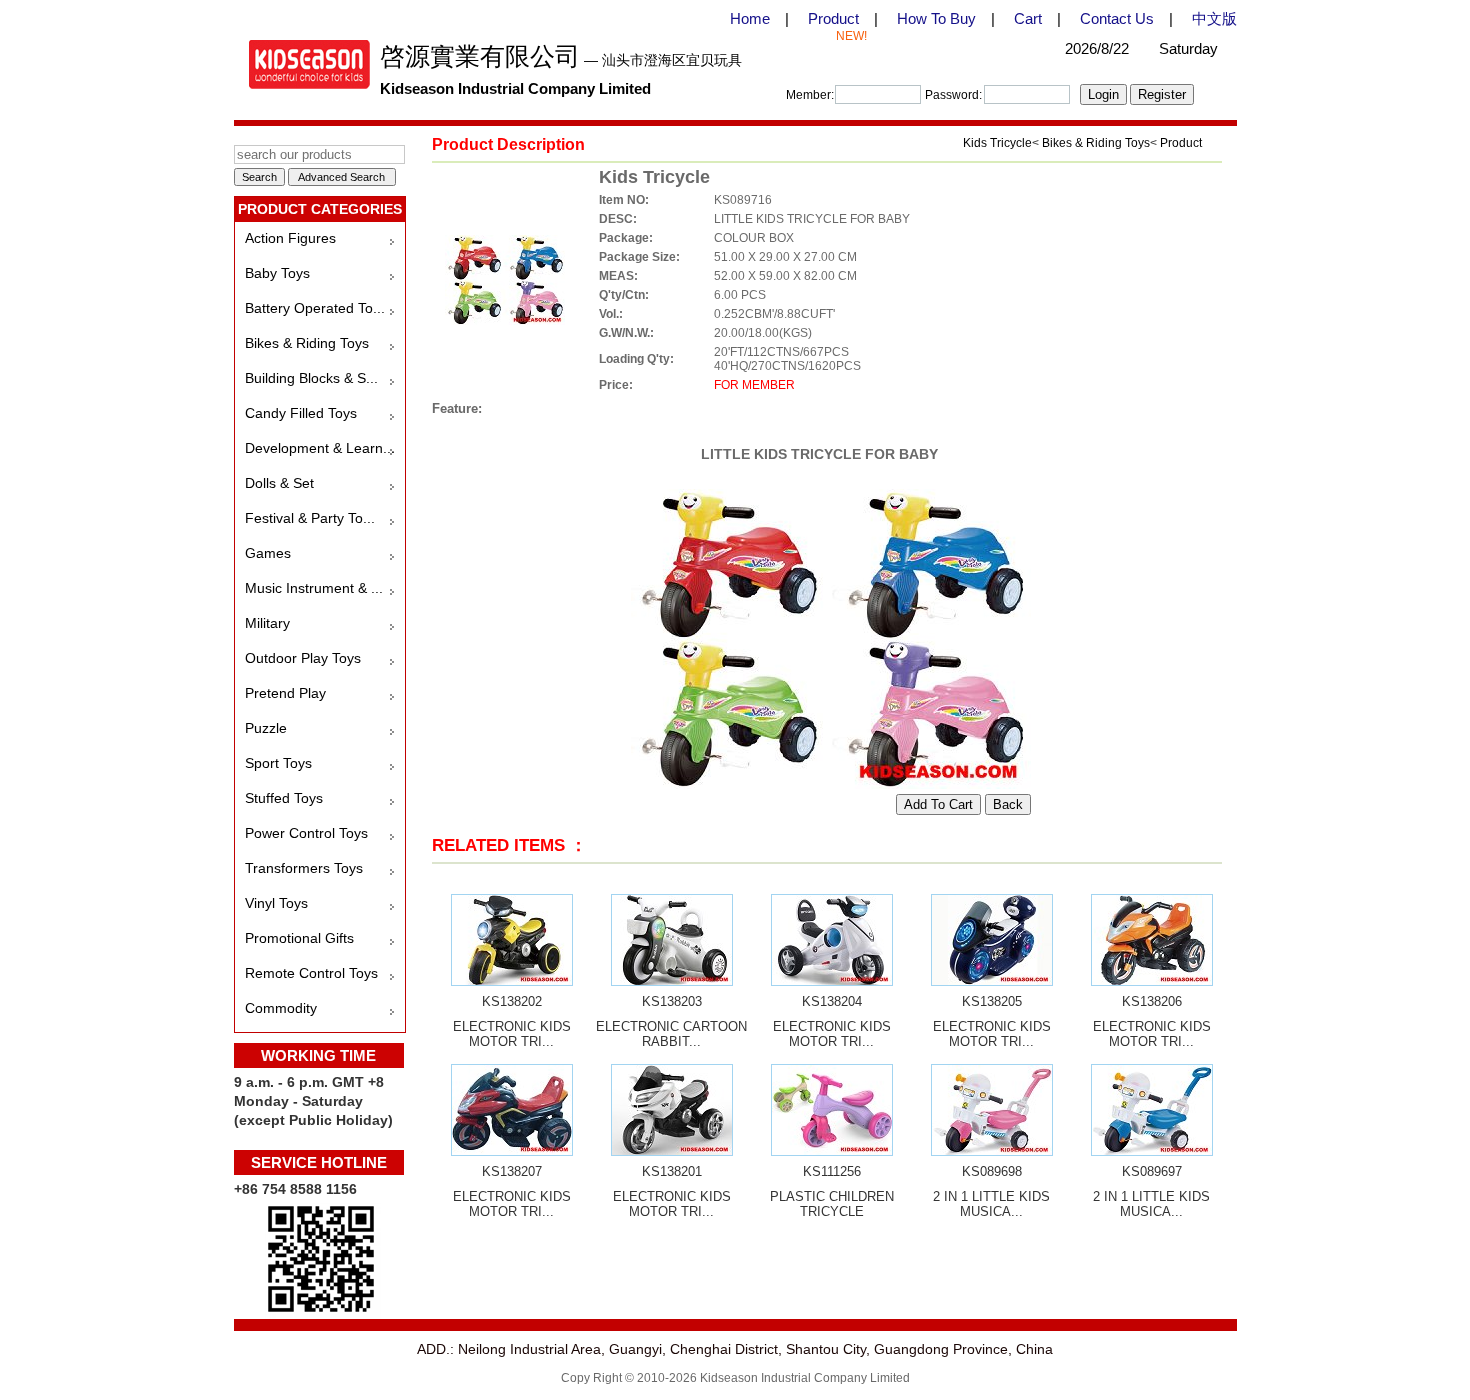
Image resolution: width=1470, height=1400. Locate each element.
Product (833, 18)
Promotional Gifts (299, 938)
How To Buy (936, 18)
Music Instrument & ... (314, 588)
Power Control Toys (306, 833)
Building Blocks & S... (311, 378)
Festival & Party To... (310, 518)
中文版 (1214, 18)
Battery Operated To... (315, 308)
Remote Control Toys (311, 973)
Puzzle (266, 728)
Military (267, 623)
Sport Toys (278, 763)
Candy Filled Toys (301, 413)
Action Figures (290, 238)
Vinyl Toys (276, 903)
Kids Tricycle (997, 143)
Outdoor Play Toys (303, 658)
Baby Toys (277, 273)
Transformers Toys (304, 868)
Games (268, 553)
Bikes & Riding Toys (307, 343)
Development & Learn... (320, 448)
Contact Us (1117, 18)
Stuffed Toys (284, 798)
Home (750, 18)
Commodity (281, 1008)
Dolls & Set (279, 483)
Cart (1028, 18)
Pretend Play (285, 693)
